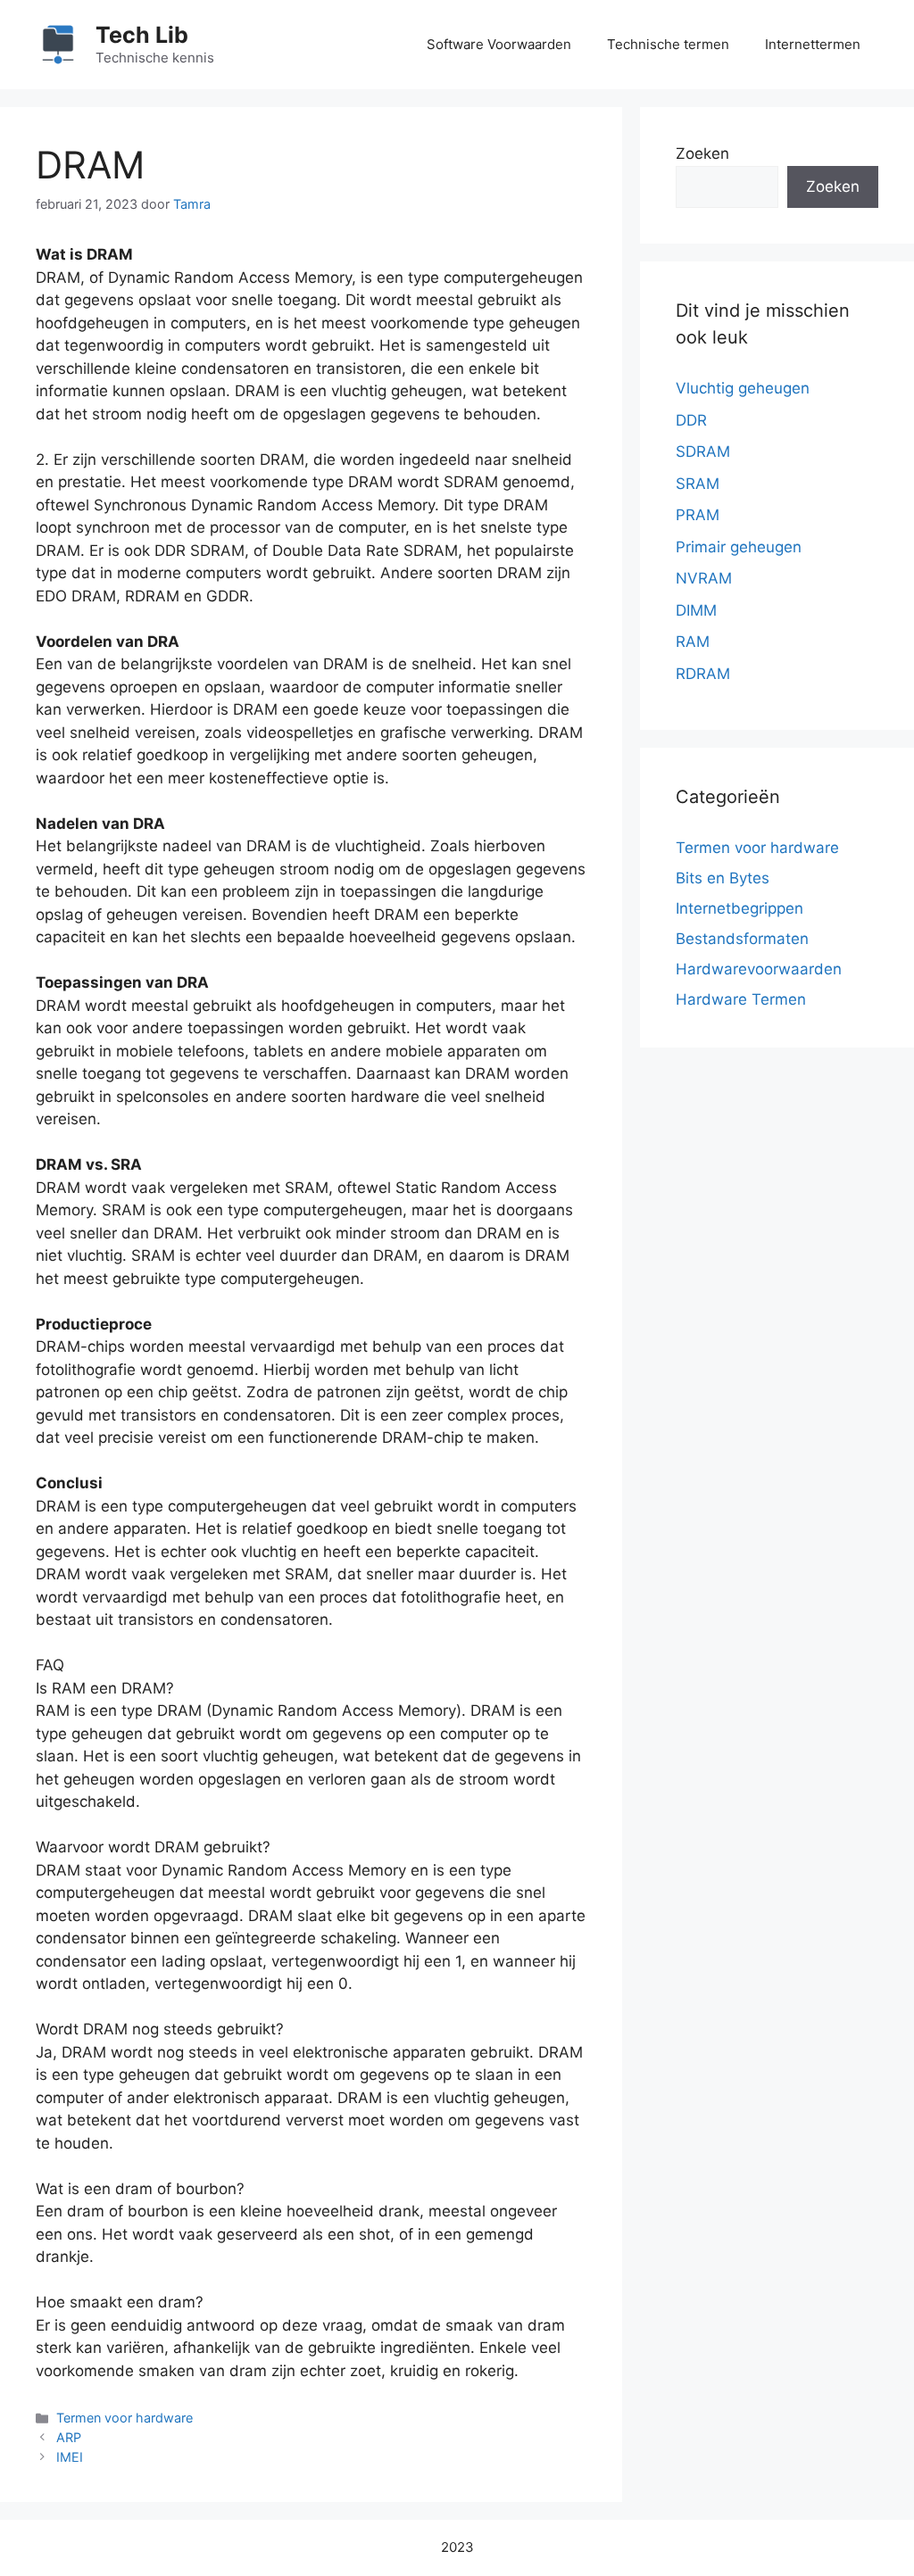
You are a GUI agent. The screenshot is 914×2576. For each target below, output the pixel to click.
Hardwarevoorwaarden (759, 969)
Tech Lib (142, 35)
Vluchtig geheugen (743, 388)
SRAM (698, 484)
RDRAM (703, 674)
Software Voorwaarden (499, 44)
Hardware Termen (741, 999)
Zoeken (702, 153)
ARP (69, 2437)
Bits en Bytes (723, 878)
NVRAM (704, 578)
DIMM (696, 610)
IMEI (70, 2457)
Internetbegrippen (740, 908)
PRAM (698, 515)
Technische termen (668, 44)
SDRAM (703, 451)
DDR (691, 420)
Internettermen (813, 44)
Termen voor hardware (125, 2418)
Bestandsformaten (742, 939)
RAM (693, 642)
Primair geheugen (739, 547)
